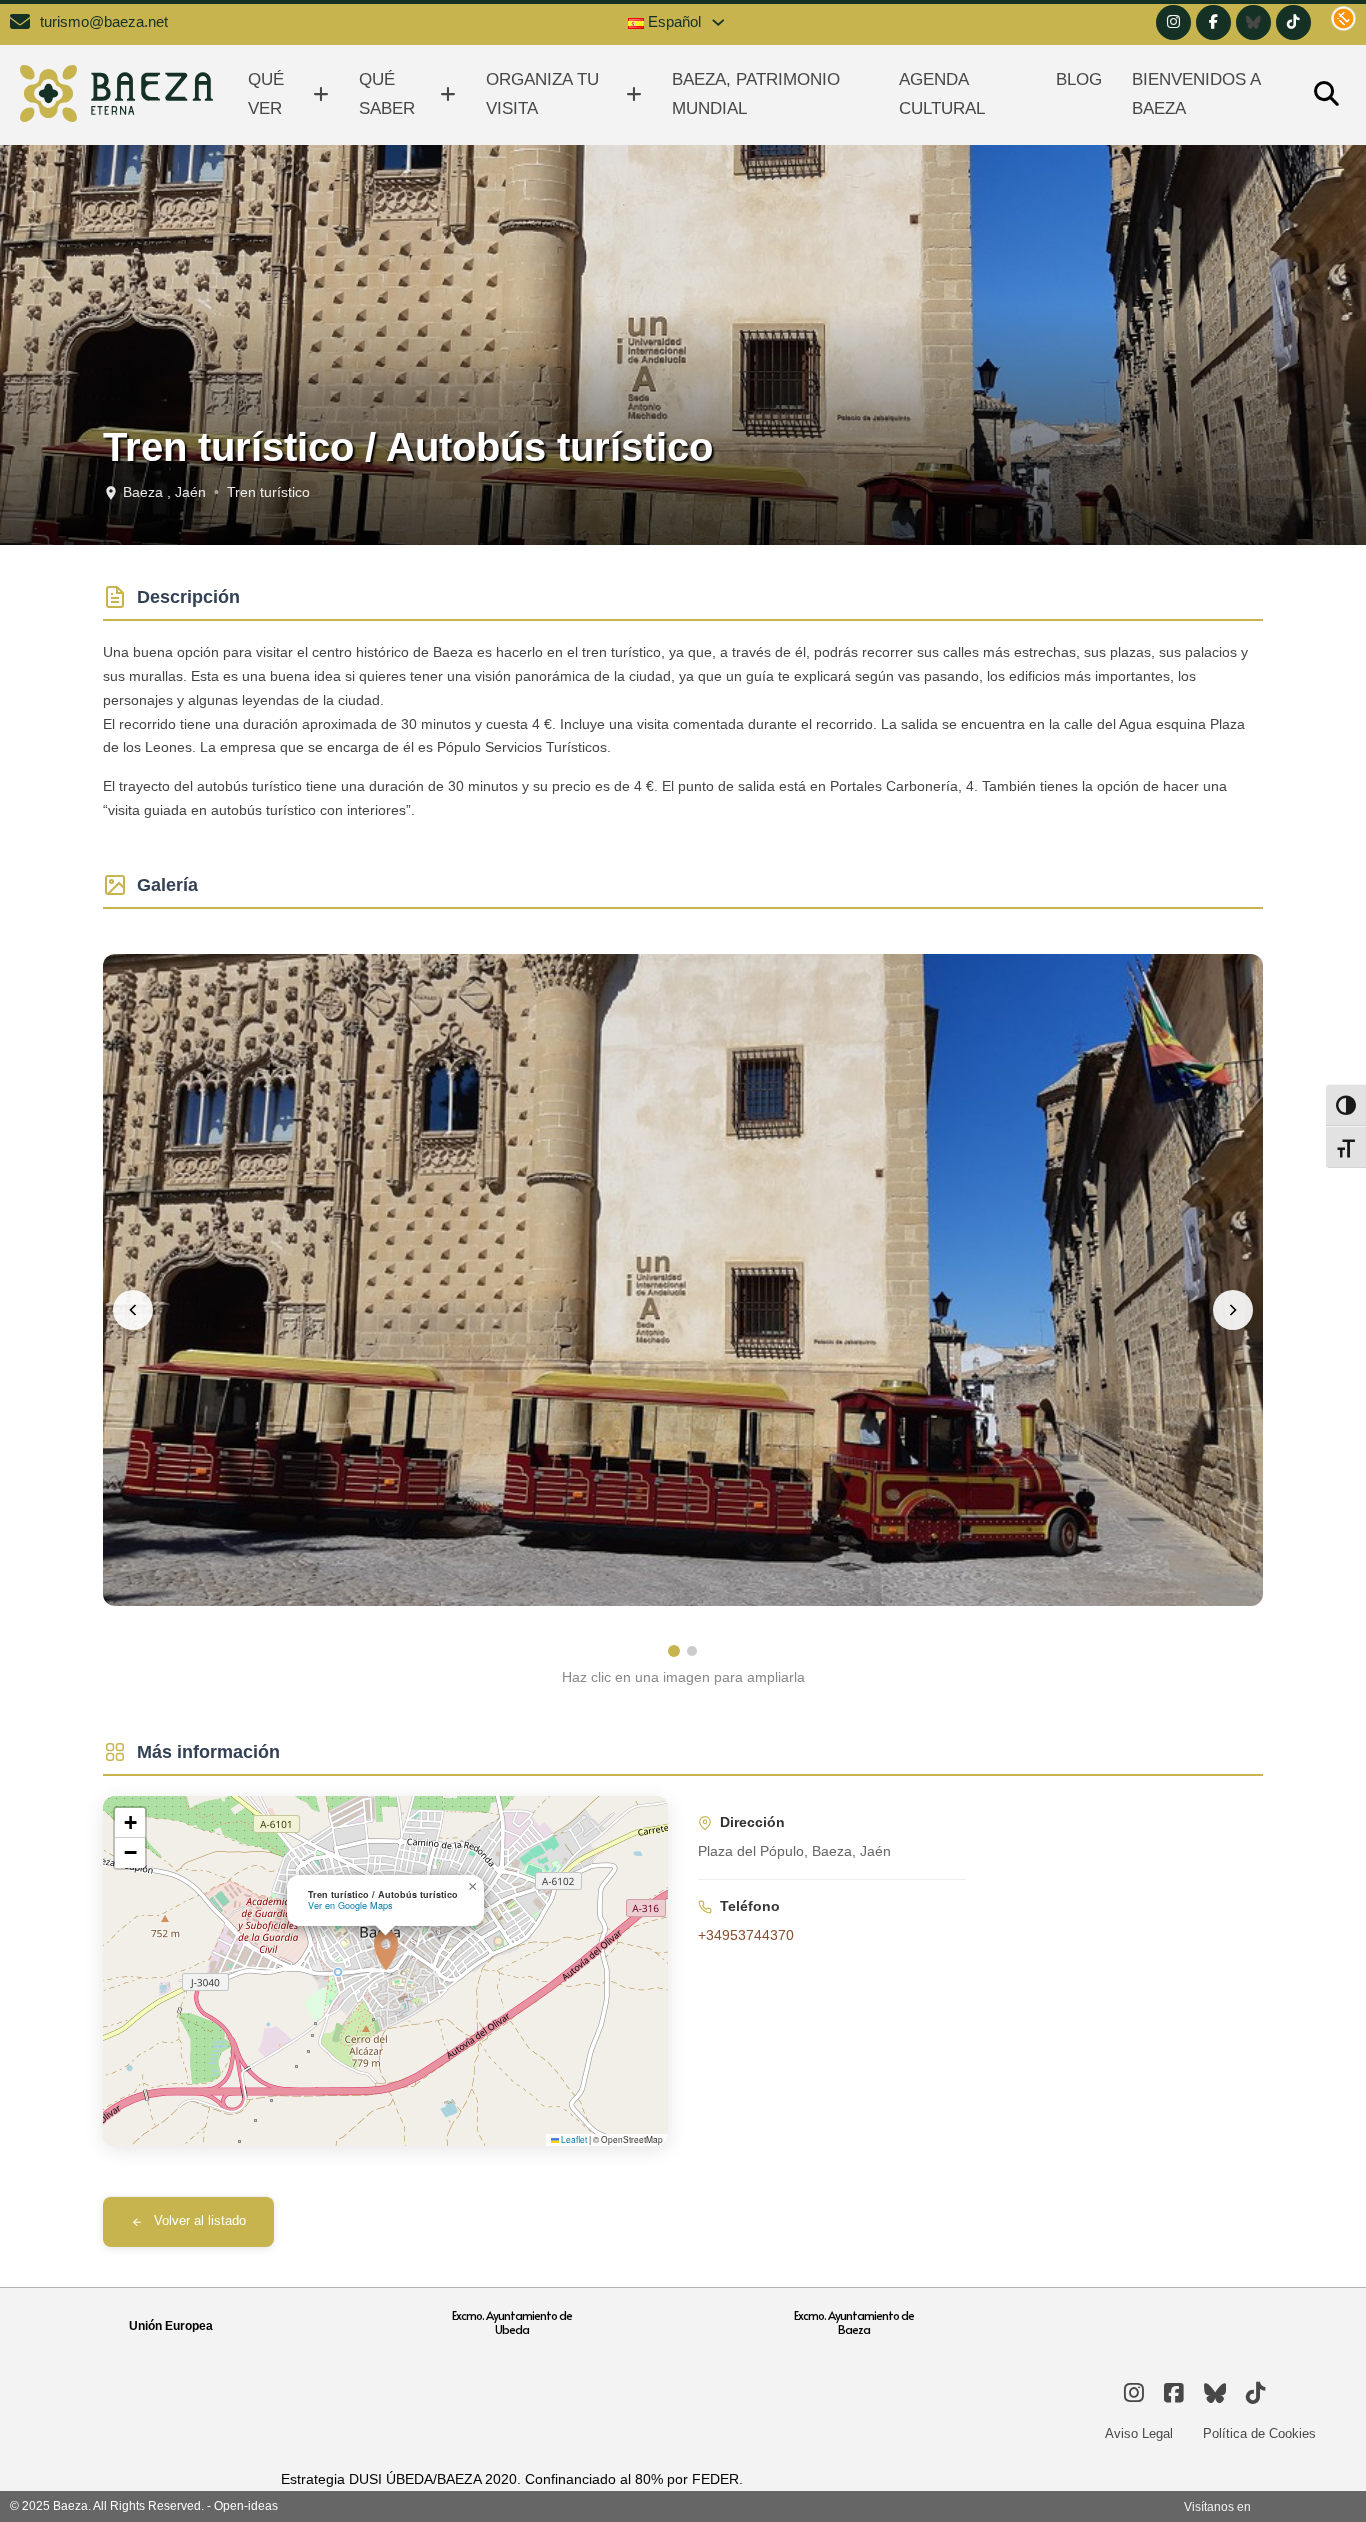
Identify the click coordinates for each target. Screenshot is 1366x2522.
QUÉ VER (266, 94)
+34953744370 (746, 1935)
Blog (1079, 79)
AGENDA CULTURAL (942, 94)
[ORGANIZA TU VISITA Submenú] (634, 94)
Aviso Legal (1139, 2433)
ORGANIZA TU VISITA (542, 94)
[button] (386, 1950)
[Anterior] (133, 1310)
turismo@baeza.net (104, 22)
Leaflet (573, 2139)
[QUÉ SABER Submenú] (448, 94)
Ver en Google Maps (350, 1905)
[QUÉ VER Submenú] (321, 94)
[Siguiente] (1233, 1310)
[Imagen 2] (692, 1651)
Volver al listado (200, 2221)
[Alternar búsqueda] (1326, 95)
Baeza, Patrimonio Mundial (756, 94)
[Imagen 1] (674, 1651)
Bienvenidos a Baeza (1196, 94)
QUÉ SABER (387, 94)
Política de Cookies (1259, 2433)
